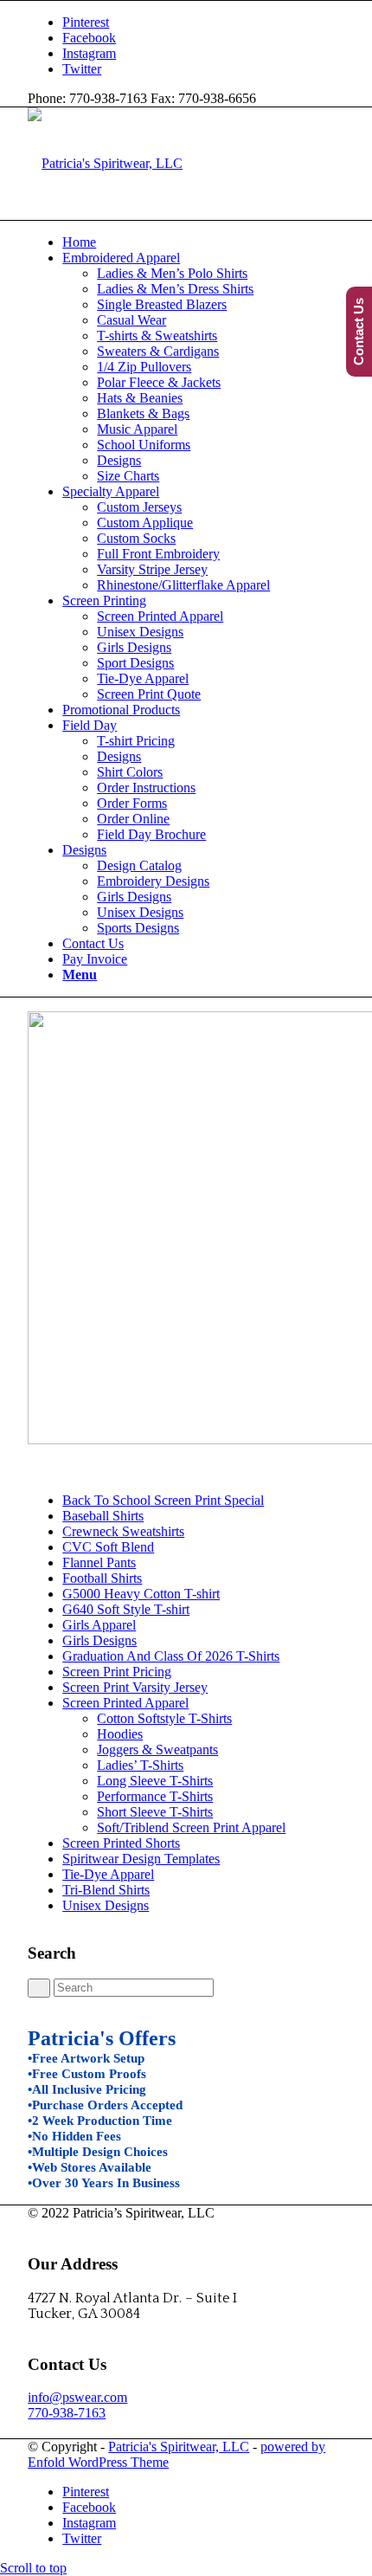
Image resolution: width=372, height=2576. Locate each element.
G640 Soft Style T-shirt (126, 1609)
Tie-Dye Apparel (108, 1874)
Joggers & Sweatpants (157, 1750)
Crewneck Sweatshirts (123, 1531)
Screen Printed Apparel (125, 1703)
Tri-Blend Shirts (106, 1890)
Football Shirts (102, 1578)
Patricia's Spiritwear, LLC (179, 2447)
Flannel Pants (99, 1562)
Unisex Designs (106, 1905)
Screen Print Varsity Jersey (135, 1687)
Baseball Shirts (103, 1516)
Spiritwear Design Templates (141, 1859)
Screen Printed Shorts (121, 1843)
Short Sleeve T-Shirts (155, 1812)
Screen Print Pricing (117, 1672)
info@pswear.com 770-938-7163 (77, 2405)
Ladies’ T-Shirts (140, 1765)
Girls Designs (99, 1640)
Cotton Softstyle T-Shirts (164, 1718)
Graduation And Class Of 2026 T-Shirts (171, 1656)
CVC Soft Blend (108, 1547)
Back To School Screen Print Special (163, 1500)
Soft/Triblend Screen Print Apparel (191, 1827)
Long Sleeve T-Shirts (155, 1781)
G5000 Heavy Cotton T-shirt (141, 1594)
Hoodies (120, 1734)
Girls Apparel (99, 1625)
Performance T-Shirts (155, 1796)
